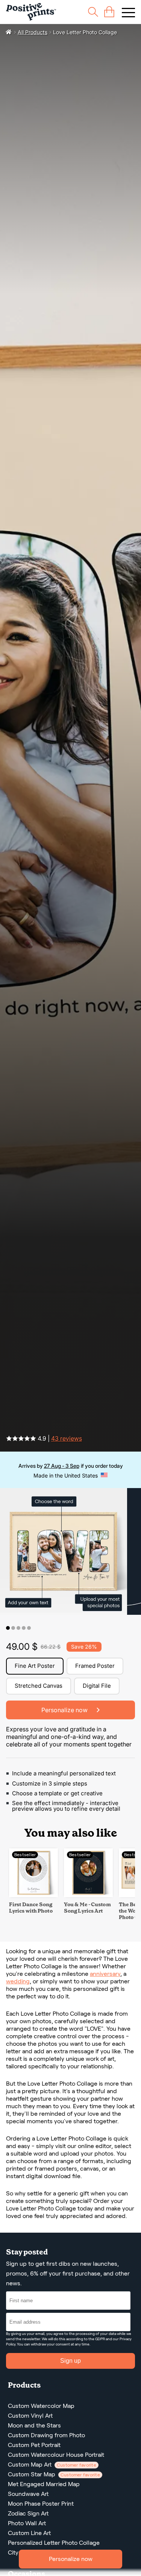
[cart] (109, 12)
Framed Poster (95, 1666)
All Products (33, 32)
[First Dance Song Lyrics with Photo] (33, 1895)
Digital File (97, 1686)
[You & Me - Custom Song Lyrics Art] (88, 1895)
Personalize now (71, 2559)
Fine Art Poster (35, 1666)
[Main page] (31, 12)
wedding (18, 1981)
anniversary (105, 1974)
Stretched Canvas (39, 1686)
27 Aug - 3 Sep (62, 1466)
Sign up (70, 2361)
